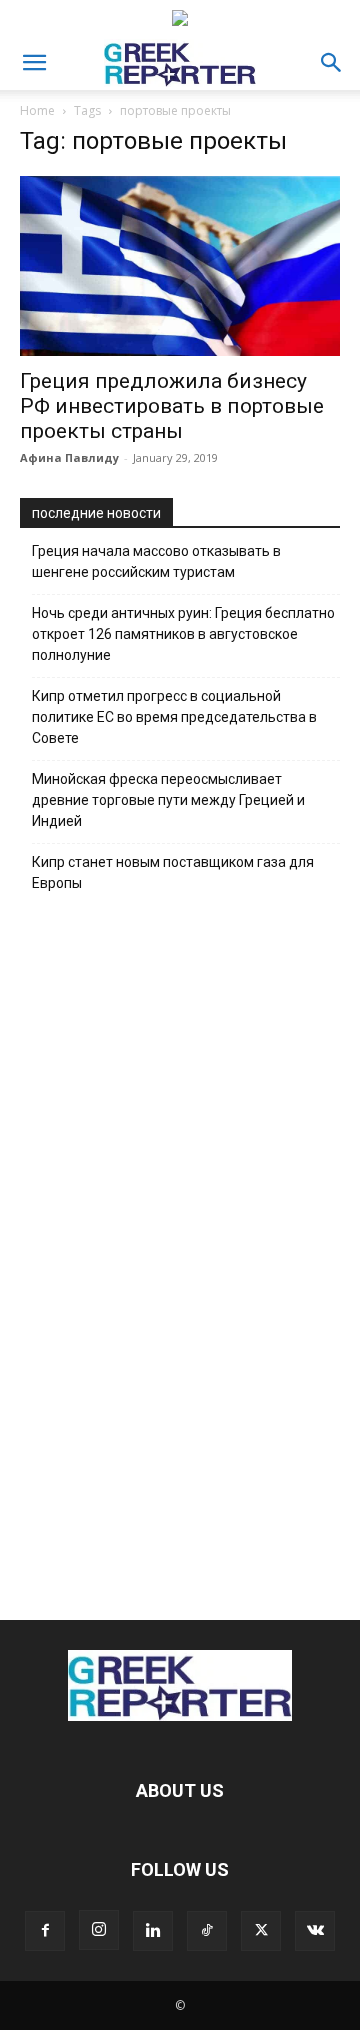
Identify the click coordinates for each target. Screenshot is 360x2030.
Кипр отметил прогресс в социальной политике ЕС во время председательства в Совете (174, 717)
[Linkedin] (153, 1931)
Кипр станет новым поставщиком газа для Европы (173, 872)
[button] (34, 63)
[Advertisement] (180, 1251)
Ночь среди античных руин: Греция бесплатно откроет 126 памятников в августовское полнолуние (183, 634)
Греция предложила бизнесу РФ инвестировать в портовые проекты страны (172, 406)
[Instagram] (99, 1930)
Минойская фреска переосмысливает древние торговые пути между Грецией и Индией (168, 800)
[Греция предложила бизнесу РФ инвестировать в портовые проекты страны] (180, 266)
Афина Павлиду (69, 457)
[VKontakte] (315, 1931)
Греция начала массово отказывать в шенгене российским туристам (156, 561)
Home (37, 110)
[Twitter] (261, 1931)
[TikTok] (207, 1931)
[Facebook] (45, 1931)
